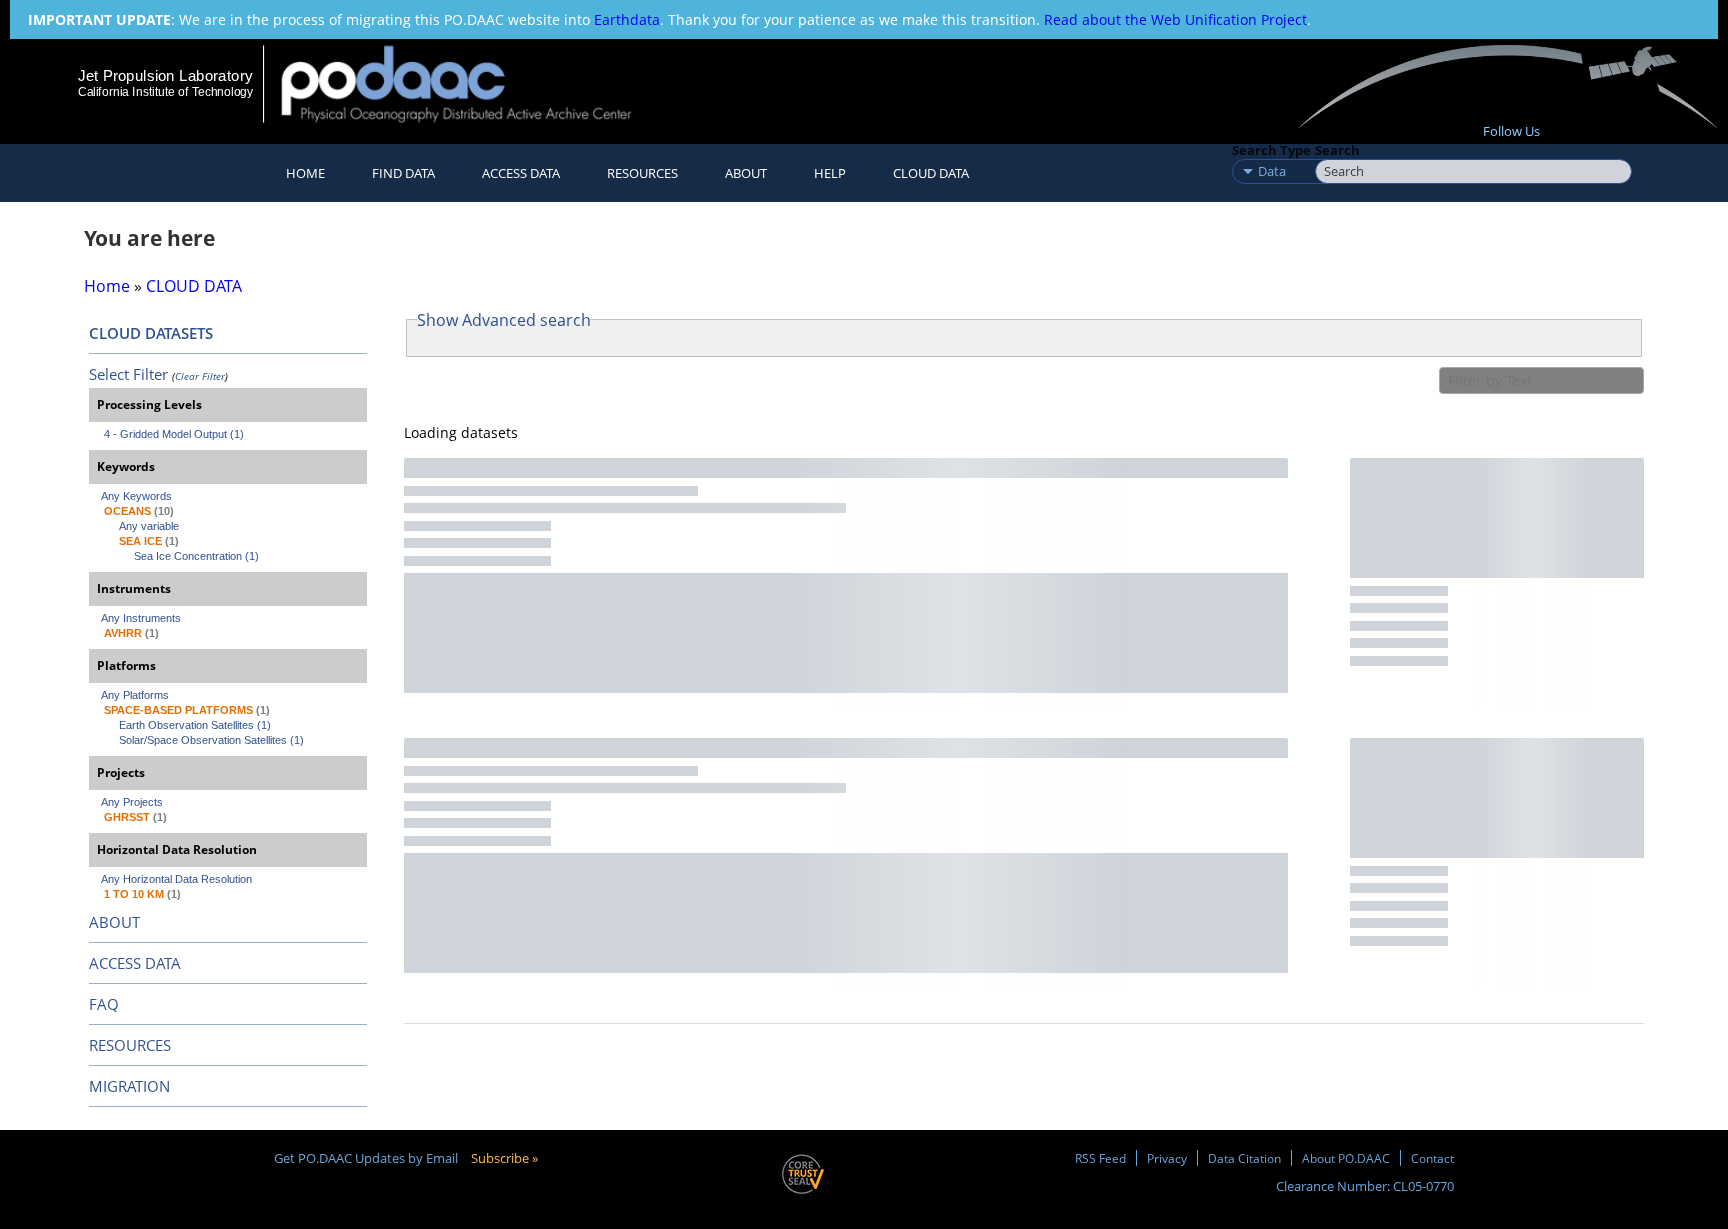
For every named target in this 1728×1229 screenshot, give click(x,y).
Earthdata (627, 19)
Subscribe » (504, 1158)
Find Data (403, 173)
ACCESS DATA (135, 963)
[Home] (473, 83)
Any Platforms (135, 695)
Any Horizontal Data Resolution (176, 879)
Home (305, 173)
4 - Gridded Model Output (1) (174, 434)
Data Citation (1244, 1158)
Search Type (1271, 150)
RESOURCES (642, 173)
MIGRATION (129, 1086)
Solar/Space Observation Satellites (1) (211, 740)
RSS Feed (1100, 1158)
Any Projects (132, 802)
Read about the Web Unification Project (1175, 19)
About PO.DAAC (1346, 1158)
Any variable (149, 526)
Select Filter (128, 374)
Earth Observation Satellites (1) (195, 725)
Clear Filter (200, 376)
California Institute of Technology (165, 92)
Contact (1432, 1158)
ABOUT (114, 922)
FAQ (104, 1004)
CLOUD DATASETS (151, 333)
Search (1337, 150)
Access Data (521, 173)
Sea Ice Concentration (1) (196, 556)
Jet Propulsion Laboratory (165, 75)
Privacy (1167, 1158)
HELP (830, 173)
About (746, 173)
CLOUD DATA (931, 173)
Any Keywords (136, 496)
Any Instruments (141, 618)
